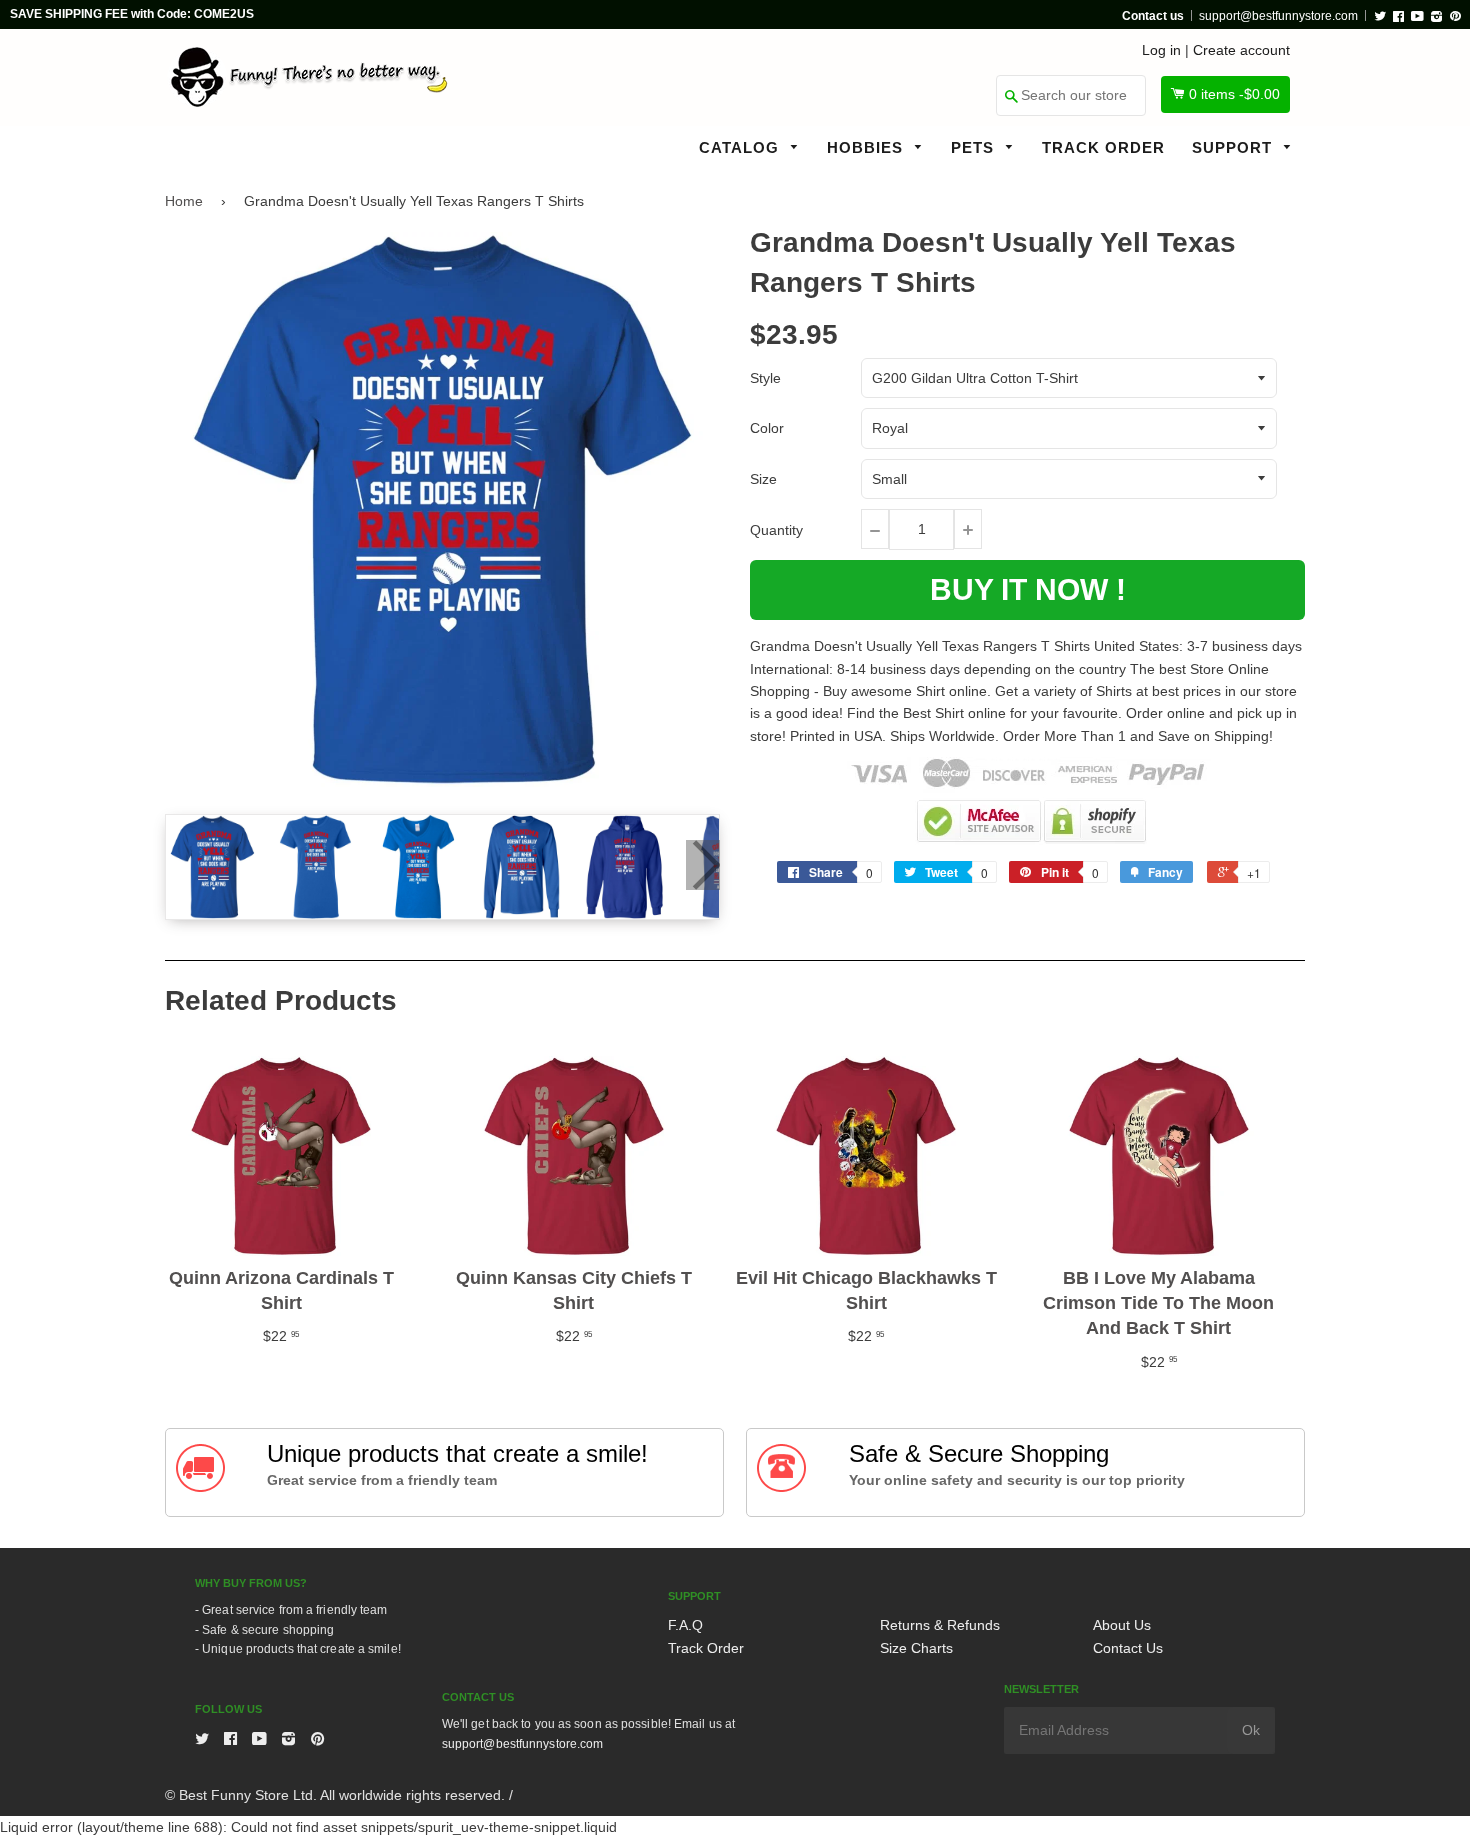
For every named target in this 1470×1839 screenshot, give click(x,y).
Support (1234, 147)
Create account (1241, 50)
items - (1234, 94)
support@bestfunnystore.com (1278, 16)
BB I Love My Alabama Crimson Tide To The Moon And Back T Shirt (1158, 1303)
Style (765, 378)
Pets (975, 147)
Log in (1161, 50)
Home (184, 201)
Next (703, 865)
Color (767, 428)
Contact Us (1128, 1648)
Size (763, 479)
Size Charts (916, 1648)
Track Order (1103, 147)
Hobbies (867, 147)
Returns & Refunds (940, 1625)
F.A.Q (685, 1625)
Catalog (741, 147)
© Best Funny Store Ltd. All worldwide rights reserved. (335, 1795)
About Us (1122, 1625)
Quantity (776, 530)
